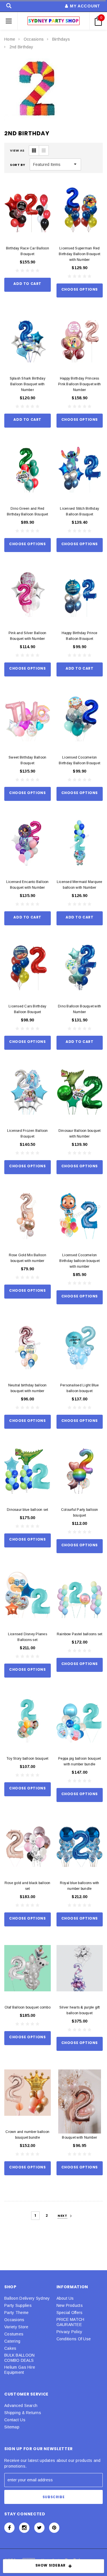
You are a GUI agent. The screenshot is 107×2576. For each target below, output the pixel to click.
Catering (12, 2341)
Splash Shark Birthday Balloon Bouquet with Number (28, 384)
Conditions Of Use (74, 2339)
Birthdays (61, 39)
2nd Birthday (21, 47)
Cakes (10, 2348)
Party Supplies (18, 2305)
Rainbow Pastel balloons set (79, 1634)
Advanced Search (21, 2406)
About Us (65, 2298)
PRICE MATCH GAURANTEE (70, 2322)
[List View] (44, 150)
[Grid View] (34, 150)
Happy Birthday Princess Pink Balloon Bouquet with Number (79, 384)
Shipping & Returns (23, 2413)
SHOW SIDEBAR (51, 2565)
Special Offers (70, 2313)
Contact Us (15, 2420)
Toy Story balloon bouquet (27, 1759)
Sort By (18, 165)
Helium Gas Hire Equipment (20, 2370)
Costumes (14, 2334)
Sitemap (12, 2427)
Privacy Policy (69, 2332)
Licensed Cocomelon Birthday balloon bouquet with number (79, 1261)
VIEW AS (17, 150)
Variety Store (16, 2327)
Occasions (34, 39)
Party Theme (16, 2313)
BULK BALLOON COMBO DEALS (19, 2358)
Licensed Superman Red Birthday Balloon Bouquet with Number (79, 254)
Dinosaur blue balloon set (27, 1510)
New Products (70, 2305)
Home (10, 39)
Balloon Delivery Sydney (27, 2298)
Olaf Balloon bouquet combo (28, 2007)
